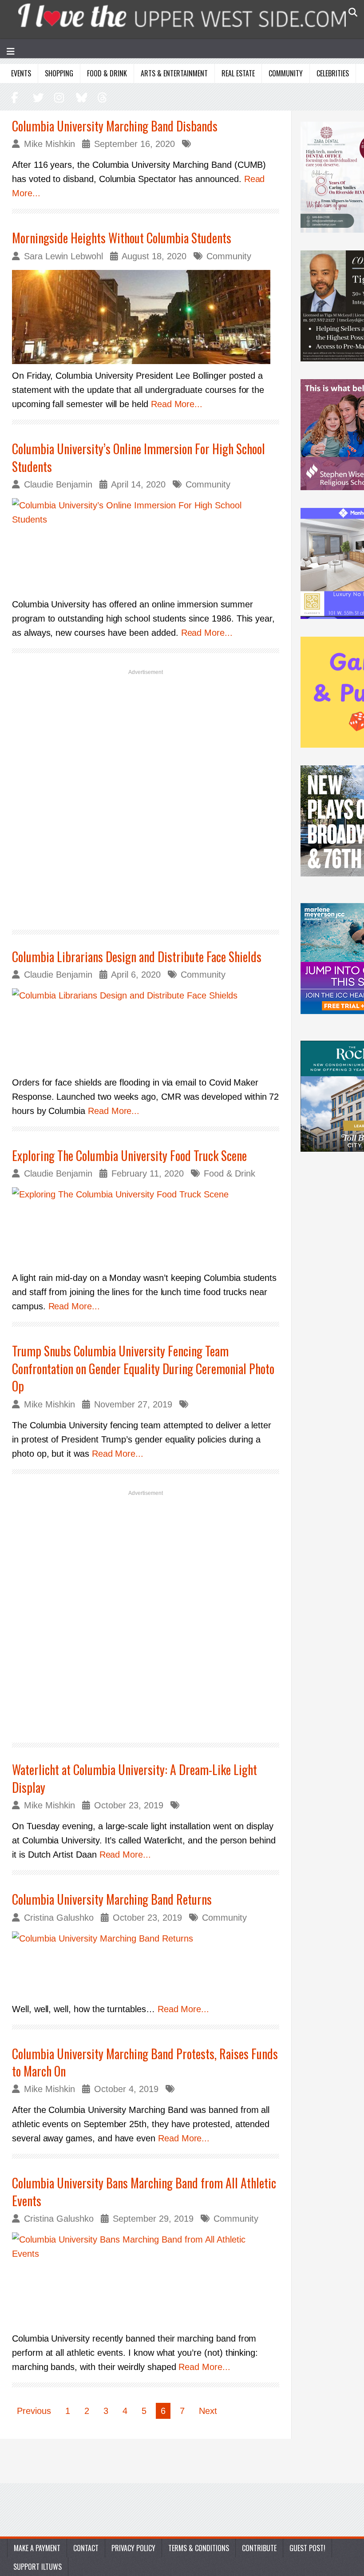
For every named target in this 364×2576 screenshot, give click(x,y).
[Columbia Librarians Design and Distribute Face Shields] (146, 1030)
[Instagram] (58, 97)
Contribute (259, 2548)
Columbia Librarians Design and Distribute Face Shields (137, 957)
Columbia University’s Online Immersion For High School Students (138, 457)
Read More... (177, 404)
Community (286, 73)
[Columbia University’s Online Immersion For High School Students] (146, 545)
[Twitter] (37, 97)
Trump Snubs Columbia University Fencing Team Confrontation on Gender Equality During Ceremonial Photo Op (143, 1368)
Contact (86, 2548)
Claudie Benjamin (58, 484)
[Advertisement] (146, 798)
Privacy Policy (133, 2548)
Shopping (59, 73)
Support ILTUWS (38, 2567)
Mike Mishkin (49, 144)
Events (21, 73)
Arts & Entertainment (174, 73)
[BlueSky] (80, 97)
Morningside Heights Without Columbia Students (122, 238)
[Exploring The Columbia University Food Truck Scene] (146, 1227)
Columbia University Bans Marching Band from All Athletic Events (144, 2192)
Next (208, 2411)
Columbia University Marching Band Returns (112, 1899)
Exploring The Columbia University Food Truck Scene (129, 1155)
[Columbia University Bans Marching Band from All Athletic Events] (146, 2280)
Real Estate (238, 73)
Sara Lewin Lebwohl (63, 256)
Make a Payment (37, 2548)
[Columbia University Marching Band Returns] (146, 1964)
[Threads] (100, 97)
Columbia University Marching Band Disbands (115, 126)
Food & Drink (107, 73)
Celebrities (333, 73)
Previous (34, 2411)
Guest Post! (307, 2548)
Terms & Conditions (199, 2548)
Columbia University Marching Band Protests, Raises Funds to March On (145, 2062)
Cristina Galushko (59, 1918)
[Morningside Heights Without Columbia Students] (146, 317)
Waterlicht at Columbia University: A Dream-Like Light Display (135, 1778)
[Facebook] (15, 97)
